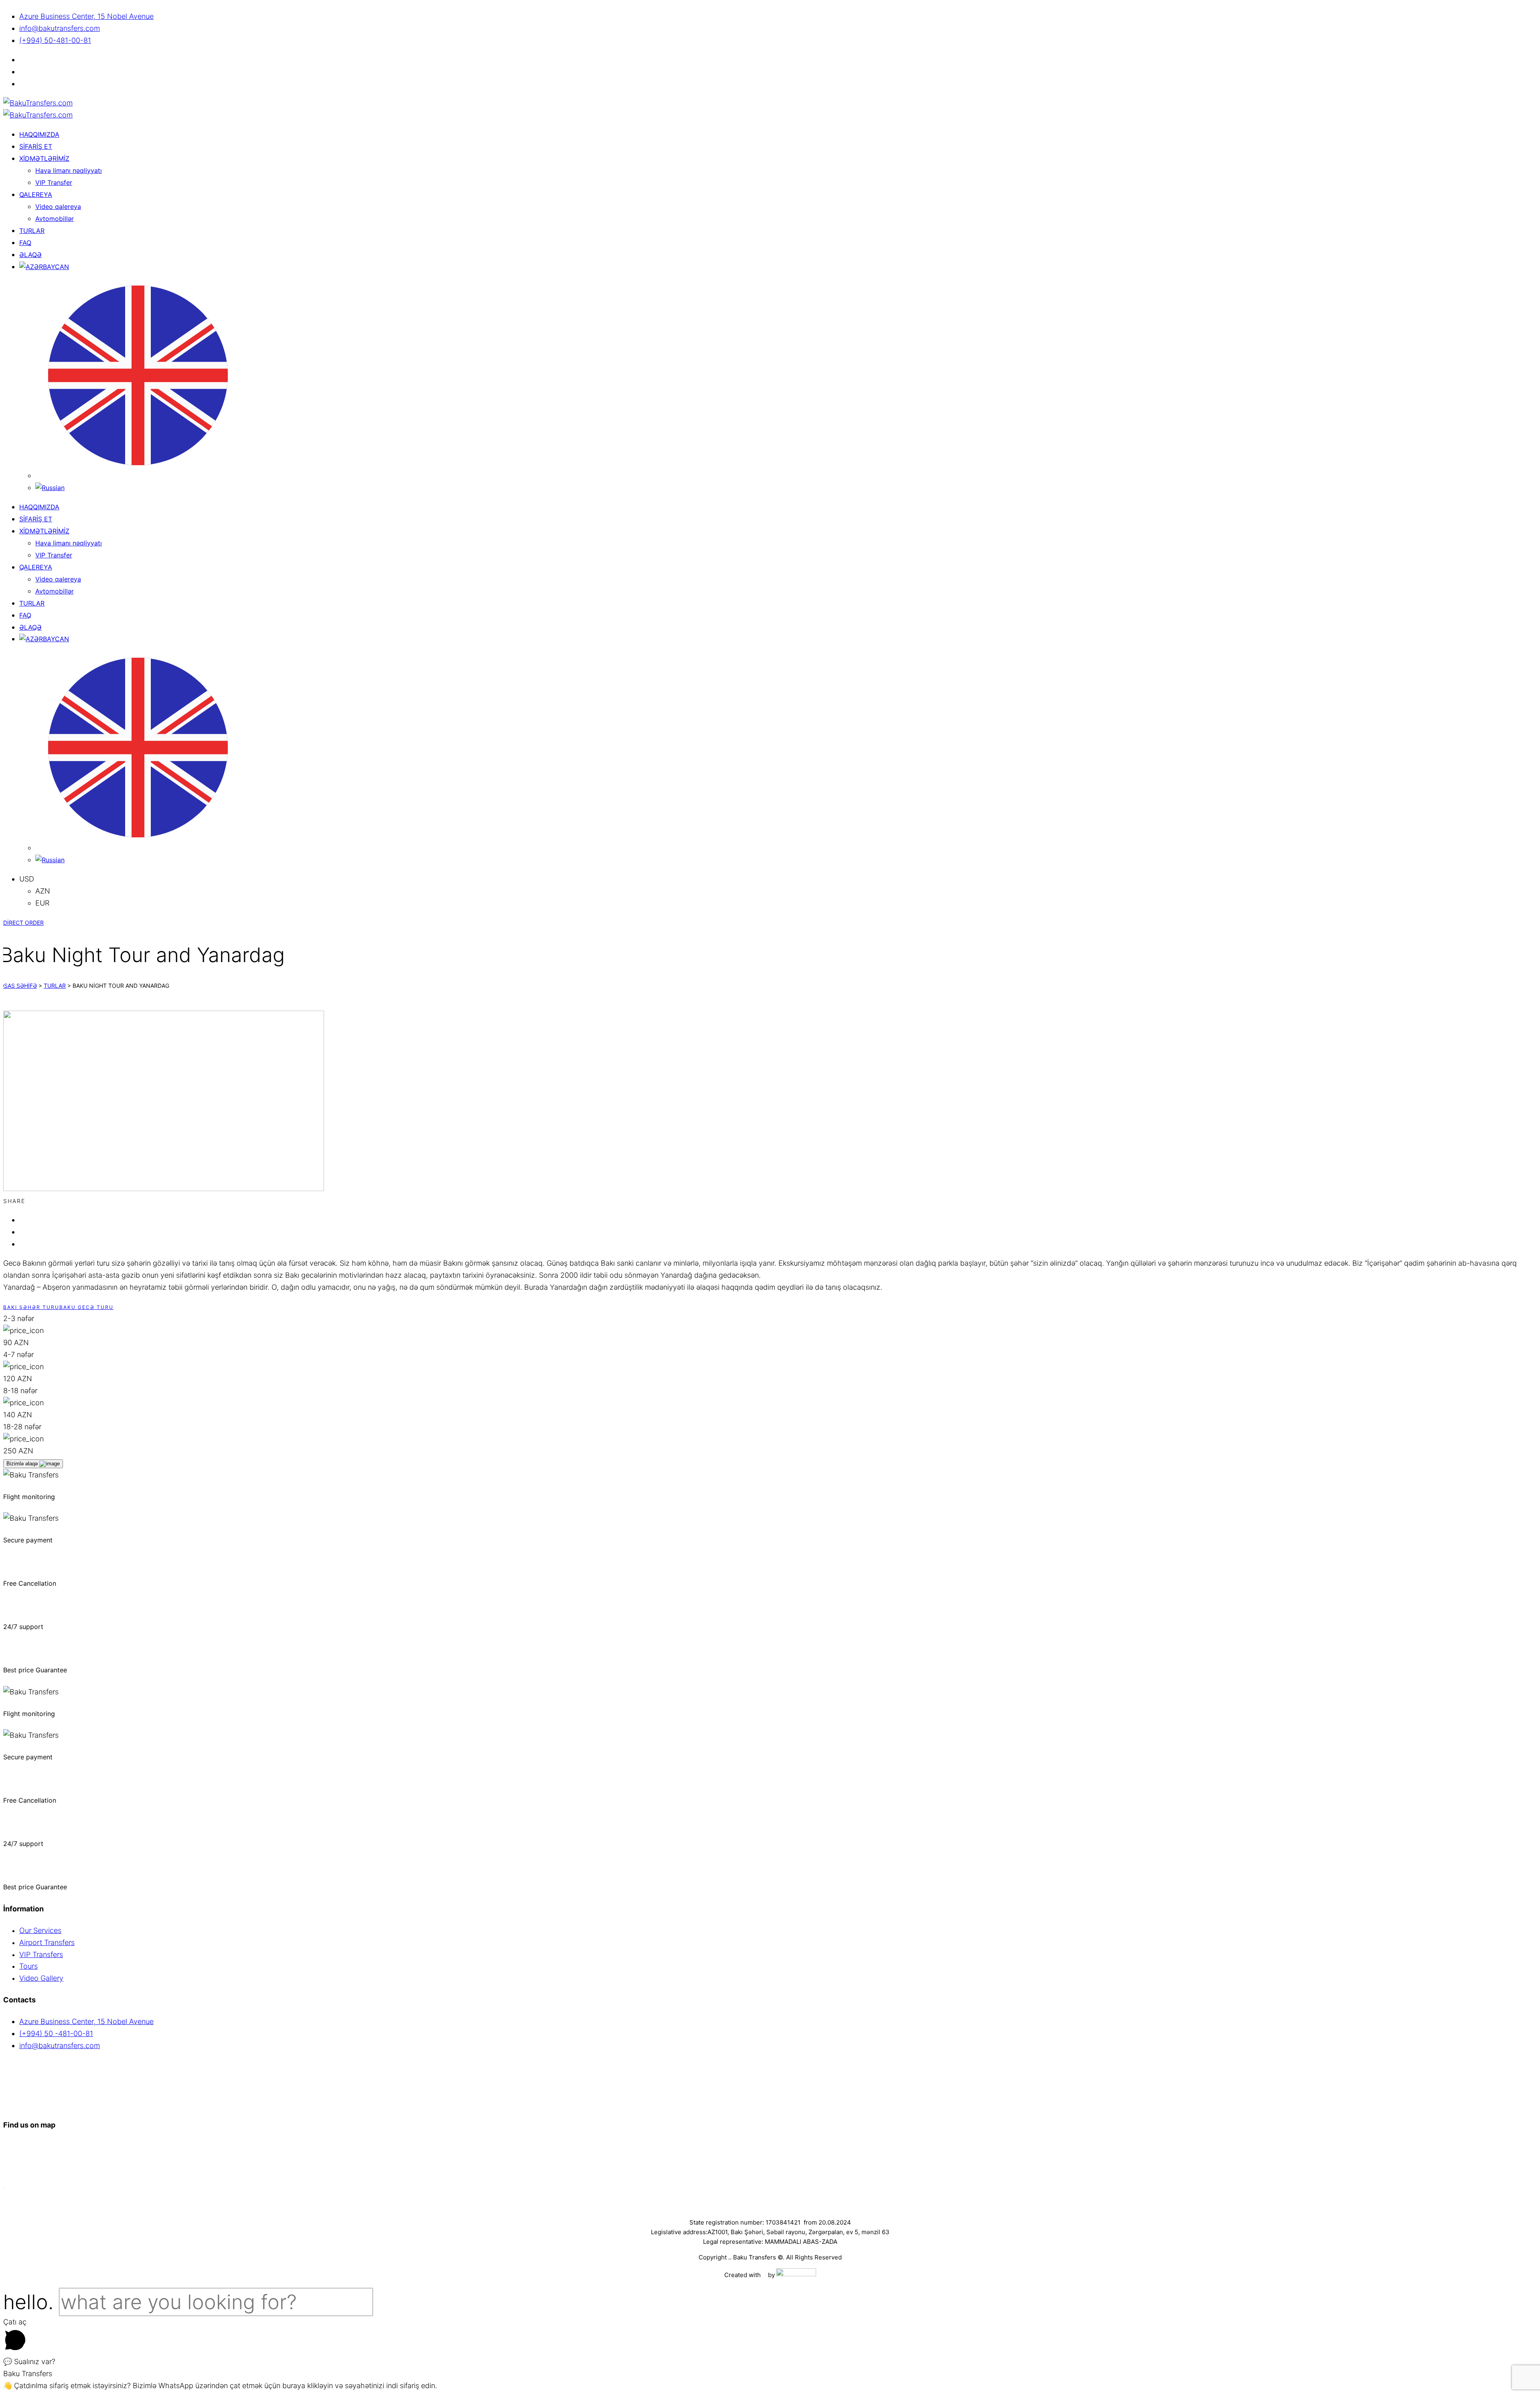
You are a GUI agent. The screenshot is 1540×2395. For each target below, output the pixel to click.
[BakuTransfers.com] (38, 103)
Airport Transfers (47, 1942)
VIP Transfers (41, 1954)
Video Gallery (41, 1978)
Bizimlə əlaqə (23, 1464)
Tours (28, 1966)
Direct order (23, 923)
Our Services (40, 1930)
